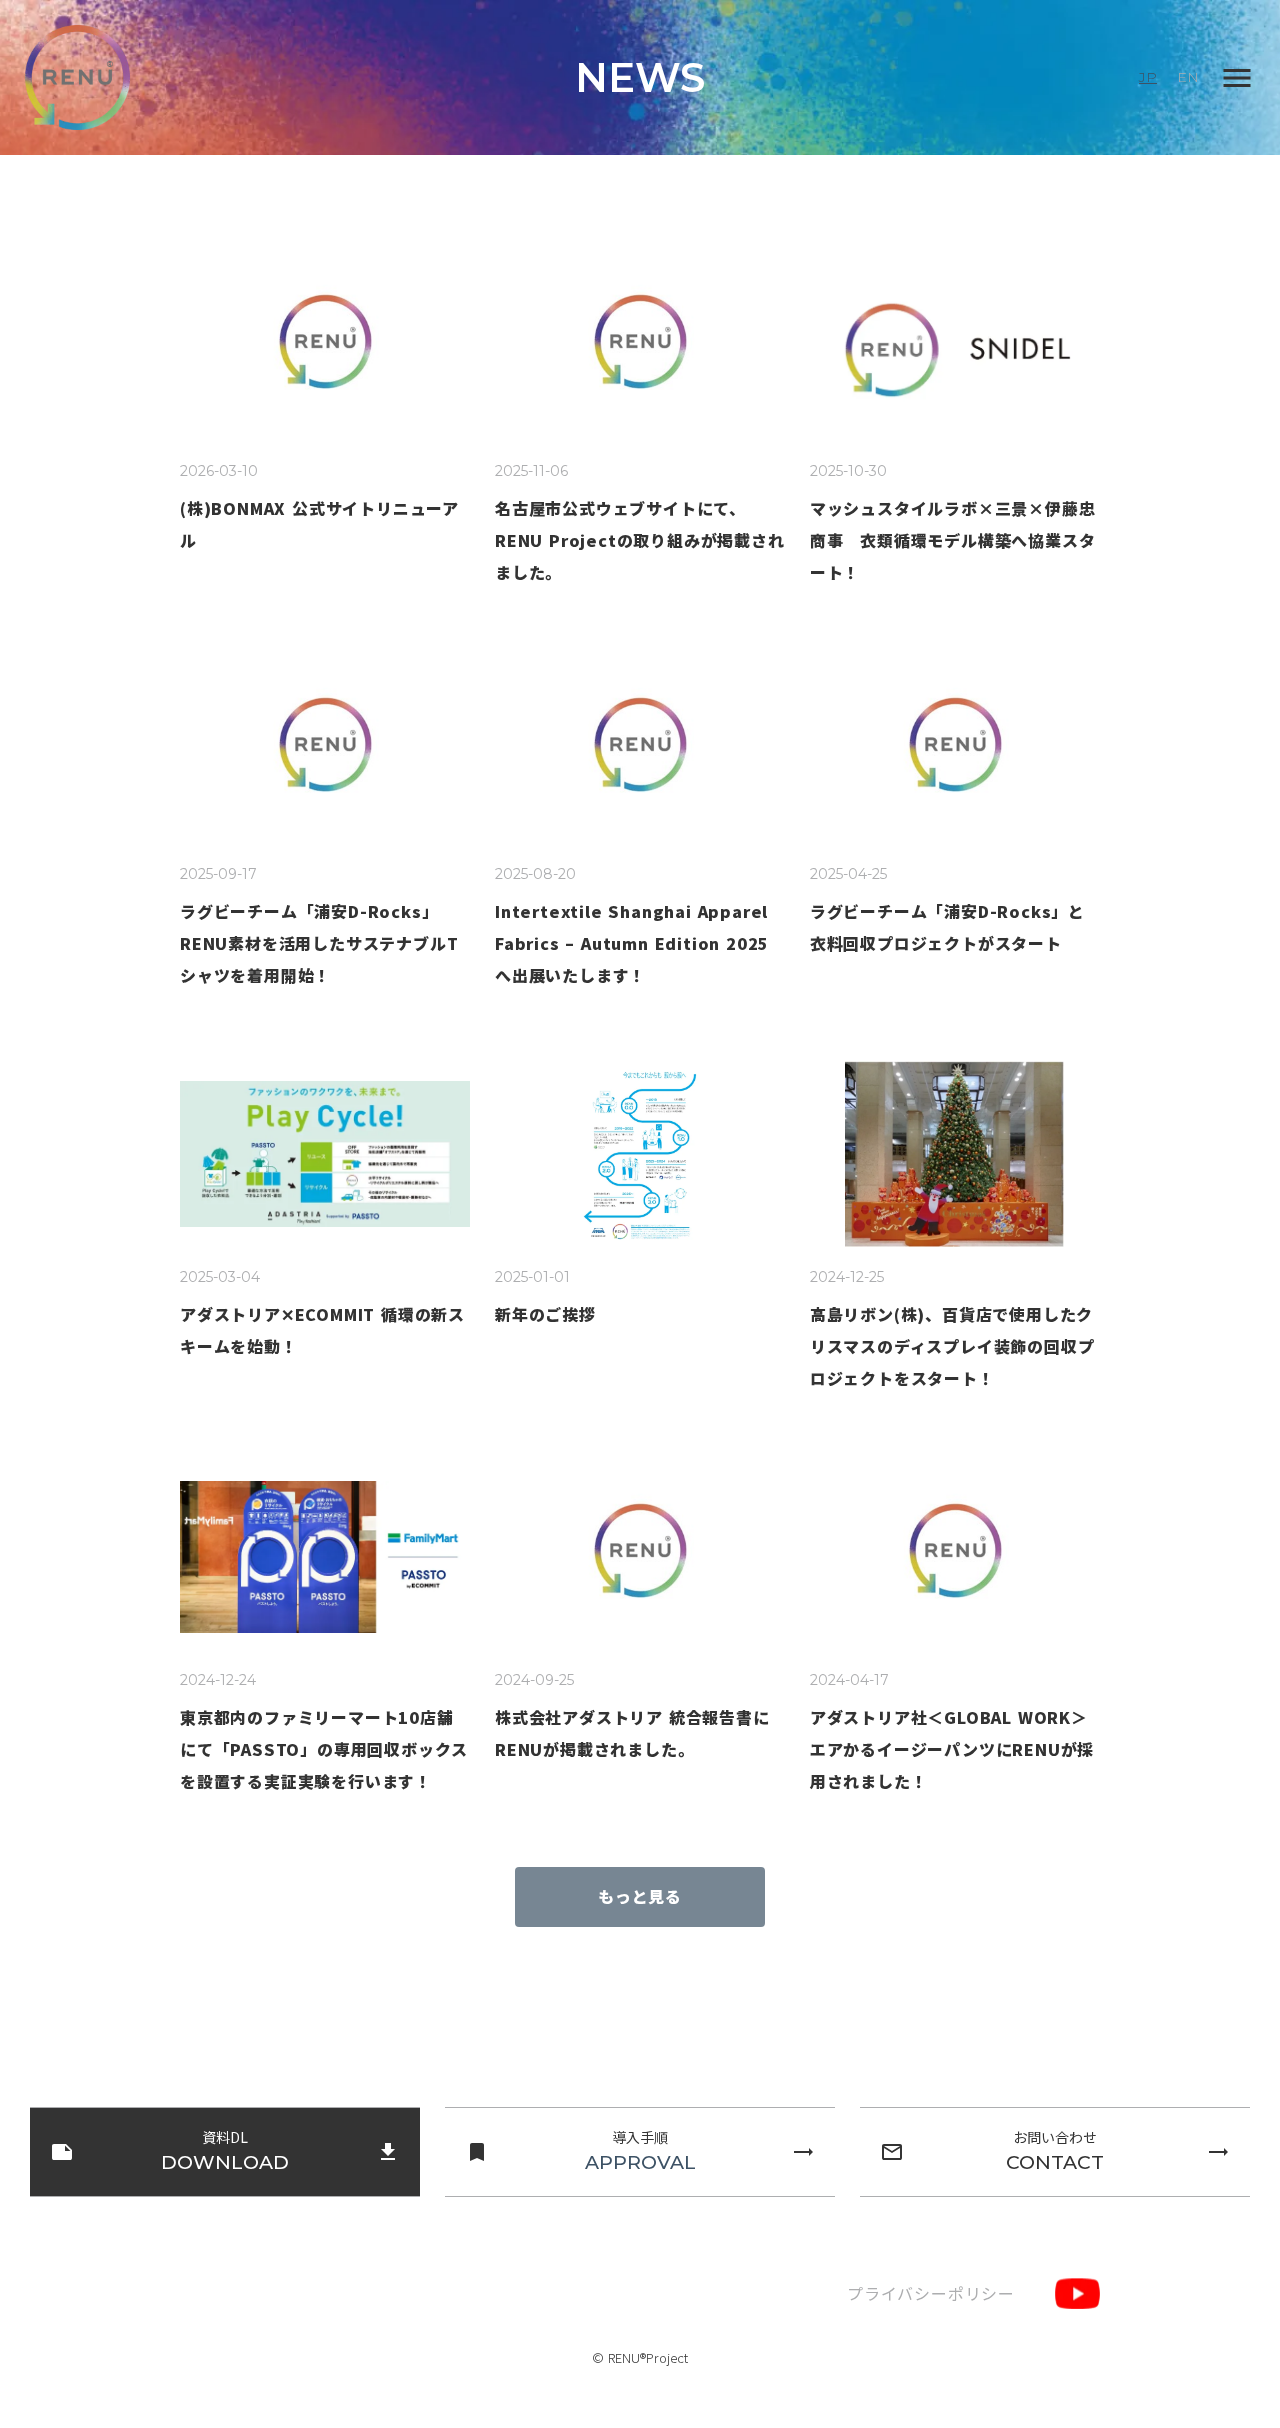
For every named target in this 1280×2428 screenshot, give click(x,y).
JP (1148, 77)
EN (1188, 77)
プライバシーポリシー (931, 2293)
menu (1237, 78)
